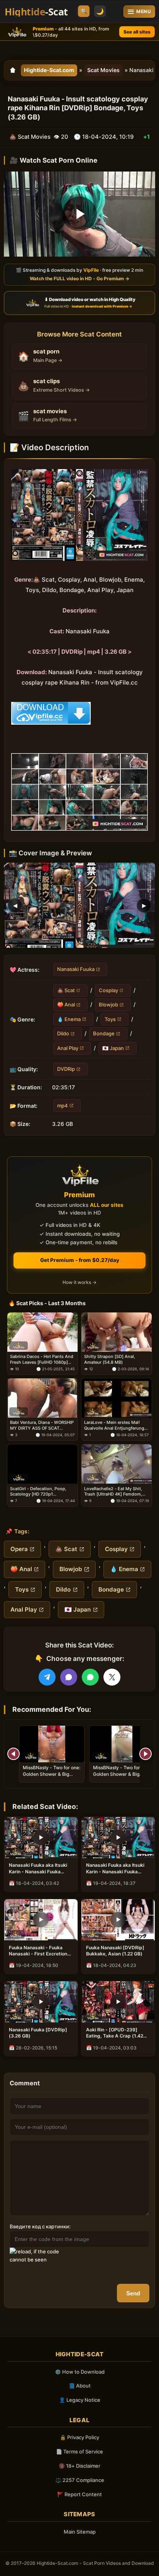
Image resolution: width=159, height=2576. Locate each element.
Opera (19, 1549)
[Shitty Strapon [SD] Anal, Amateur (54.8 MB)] (117, 1332)
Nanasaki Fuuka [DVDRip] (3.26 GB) (38, 2033)
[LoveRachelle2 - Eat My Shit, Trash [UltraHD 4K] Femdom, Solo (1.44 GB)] (117, 1464)
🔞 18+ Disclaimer (79, 2466)
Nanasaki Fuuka (76, 969)
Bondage (104, 1033)
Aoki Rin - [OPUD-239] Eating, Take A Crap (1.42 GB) (115, 2033)
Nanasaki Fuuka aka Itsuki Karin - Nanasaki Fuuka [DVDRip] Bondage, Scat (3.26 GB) (115, 1868)
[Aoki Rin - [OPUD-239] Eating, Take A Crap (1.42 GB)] (118, 2002)
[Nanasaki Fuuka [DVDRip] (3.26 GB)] (41, 2002)
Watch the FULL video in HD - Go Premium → (79, 278)
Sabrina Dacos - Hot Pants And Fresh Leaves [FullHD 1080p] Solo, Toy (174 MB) (42, 1359)
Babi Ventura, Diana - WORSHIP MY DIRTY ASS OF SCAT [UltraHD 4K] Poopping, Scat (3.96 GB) (42, 1425)
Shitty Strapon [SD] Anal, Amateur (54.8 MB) (110, 1359)
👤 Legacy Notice (80, 2400)
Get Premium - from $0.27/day (80, 1260)
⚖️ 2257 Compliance (80, 2480)
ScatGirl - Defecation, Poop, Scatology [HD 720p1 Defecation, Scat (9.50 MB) (38, 1491)
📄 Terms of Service (79, 2451)
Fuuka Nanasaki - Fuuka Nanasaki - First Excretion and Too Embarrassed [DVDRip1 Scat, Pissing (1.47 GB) (38, 1951)
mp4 (63, 1105)
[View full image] (79, 905)
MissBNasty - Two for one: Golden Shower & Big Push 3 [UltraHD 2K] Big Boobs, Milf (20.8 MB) (52, 1777)
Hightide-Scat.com (49, 70)
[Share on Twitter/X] (112, 1677)
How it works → (79, 1282)
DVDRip (66, 1069)
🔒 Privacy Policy (79, 2437)
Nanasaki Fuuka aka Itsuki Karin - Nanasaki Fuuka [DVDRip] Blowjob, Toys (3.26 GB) (38, 1868)
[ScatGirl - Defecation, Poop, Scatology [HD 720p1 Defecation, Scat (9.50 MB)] (42, 1464)
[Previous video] (14, 1754)
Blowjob (108, 1004)
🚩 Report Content (79, 2494)
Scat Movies (103, 70)
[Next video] (145, 1754)
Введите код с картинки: (40, 2226)
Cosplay (108, 990)
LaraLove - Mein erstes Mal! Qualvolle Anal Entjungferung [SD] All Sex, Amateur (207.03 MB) (114, 1425)
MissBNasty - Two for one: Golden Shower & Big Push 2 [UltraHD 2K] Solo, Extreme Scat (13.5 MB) (122, 1777)
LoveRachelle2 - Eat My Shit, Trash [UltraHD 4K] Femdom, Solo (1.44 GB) (113, 1491)
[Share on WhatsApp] (90, 1677)
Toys (110, 1019)
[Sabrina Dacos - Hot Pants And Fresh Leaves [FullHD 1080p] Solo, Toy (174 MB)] (42, 1332)
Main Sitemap (80, 2532)
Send (133, 2293)
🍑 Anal (66, 1004)
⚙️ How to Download (80, 2372)
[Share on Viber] (69, 1677)
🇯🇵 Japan (113, 1048)
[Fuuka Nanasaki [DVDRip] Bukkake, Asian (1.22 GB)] (118, 1920)
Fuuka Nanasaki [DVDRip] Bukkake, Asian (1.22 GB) (115, 1951)
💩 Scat (66, 990)
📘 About (80, 2386)
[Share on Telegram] (47, 1677)
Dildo (63, 1033)
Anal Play (68, 1048)
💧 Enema (69, 1019)
